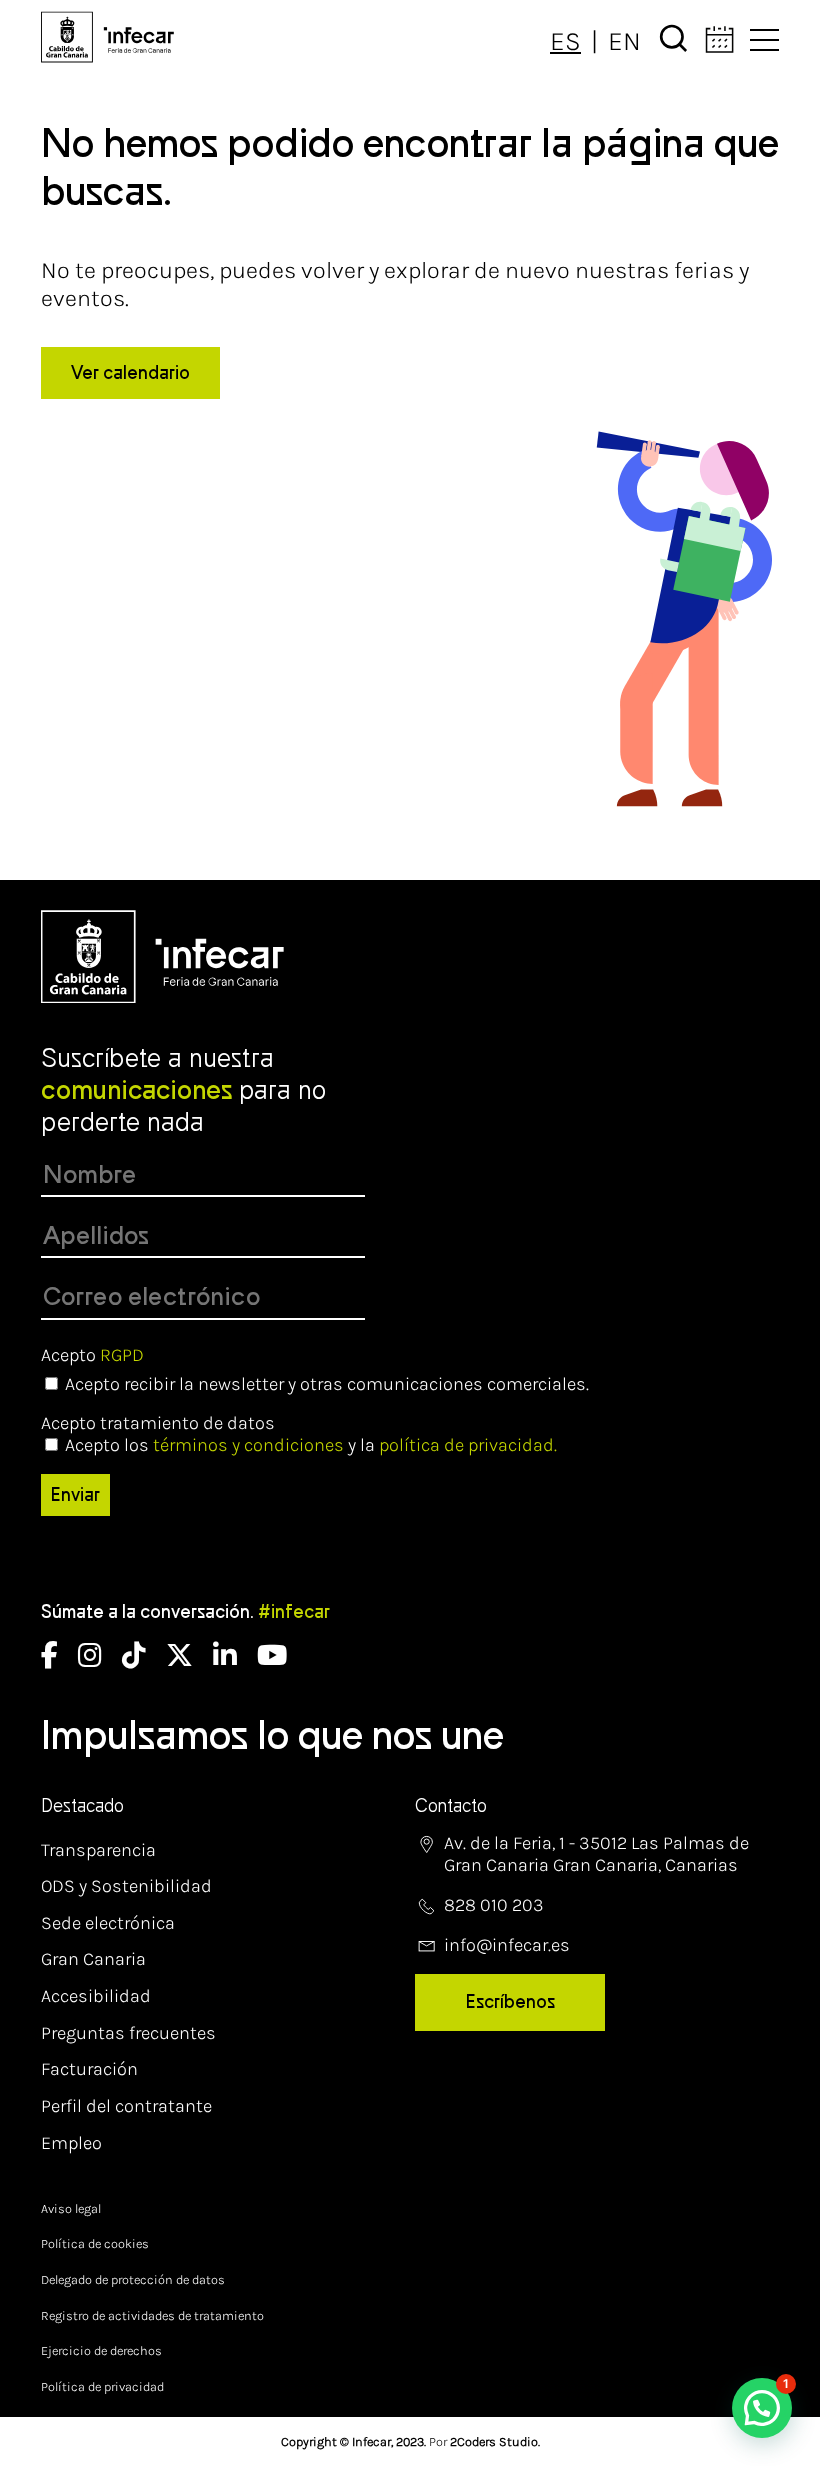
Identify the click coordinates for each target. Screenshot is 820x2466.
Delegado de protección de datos (133, 2279)
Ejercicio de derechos (101, 2350)
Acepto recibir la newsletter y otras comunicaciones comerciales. (327, 1384)
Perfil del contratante (126, 2106)
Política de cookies (95, 2243)
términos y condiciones (248, 1445)
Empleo (71, 2143)
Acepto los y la (311, 1445)
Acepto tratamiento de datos (158, 1423)
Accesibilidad (96, 1996)
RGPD (122, 1355)
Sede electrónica (108, 1923)
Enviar (75, 1495)
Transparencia (98, 1850)
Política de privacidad (102, 2386)
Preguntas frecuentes (128, 2033)
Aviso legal (71, 2208)
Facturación (89, 2069)
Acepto (92, 1355)
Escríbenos (510, 2002)
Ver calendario (130, 373)
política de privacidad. (468, 1445)
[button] (762, 2408)
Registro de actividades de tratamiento (152, 2315)
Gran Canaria (93, 1959)
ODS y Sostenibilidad (126, 1886)
